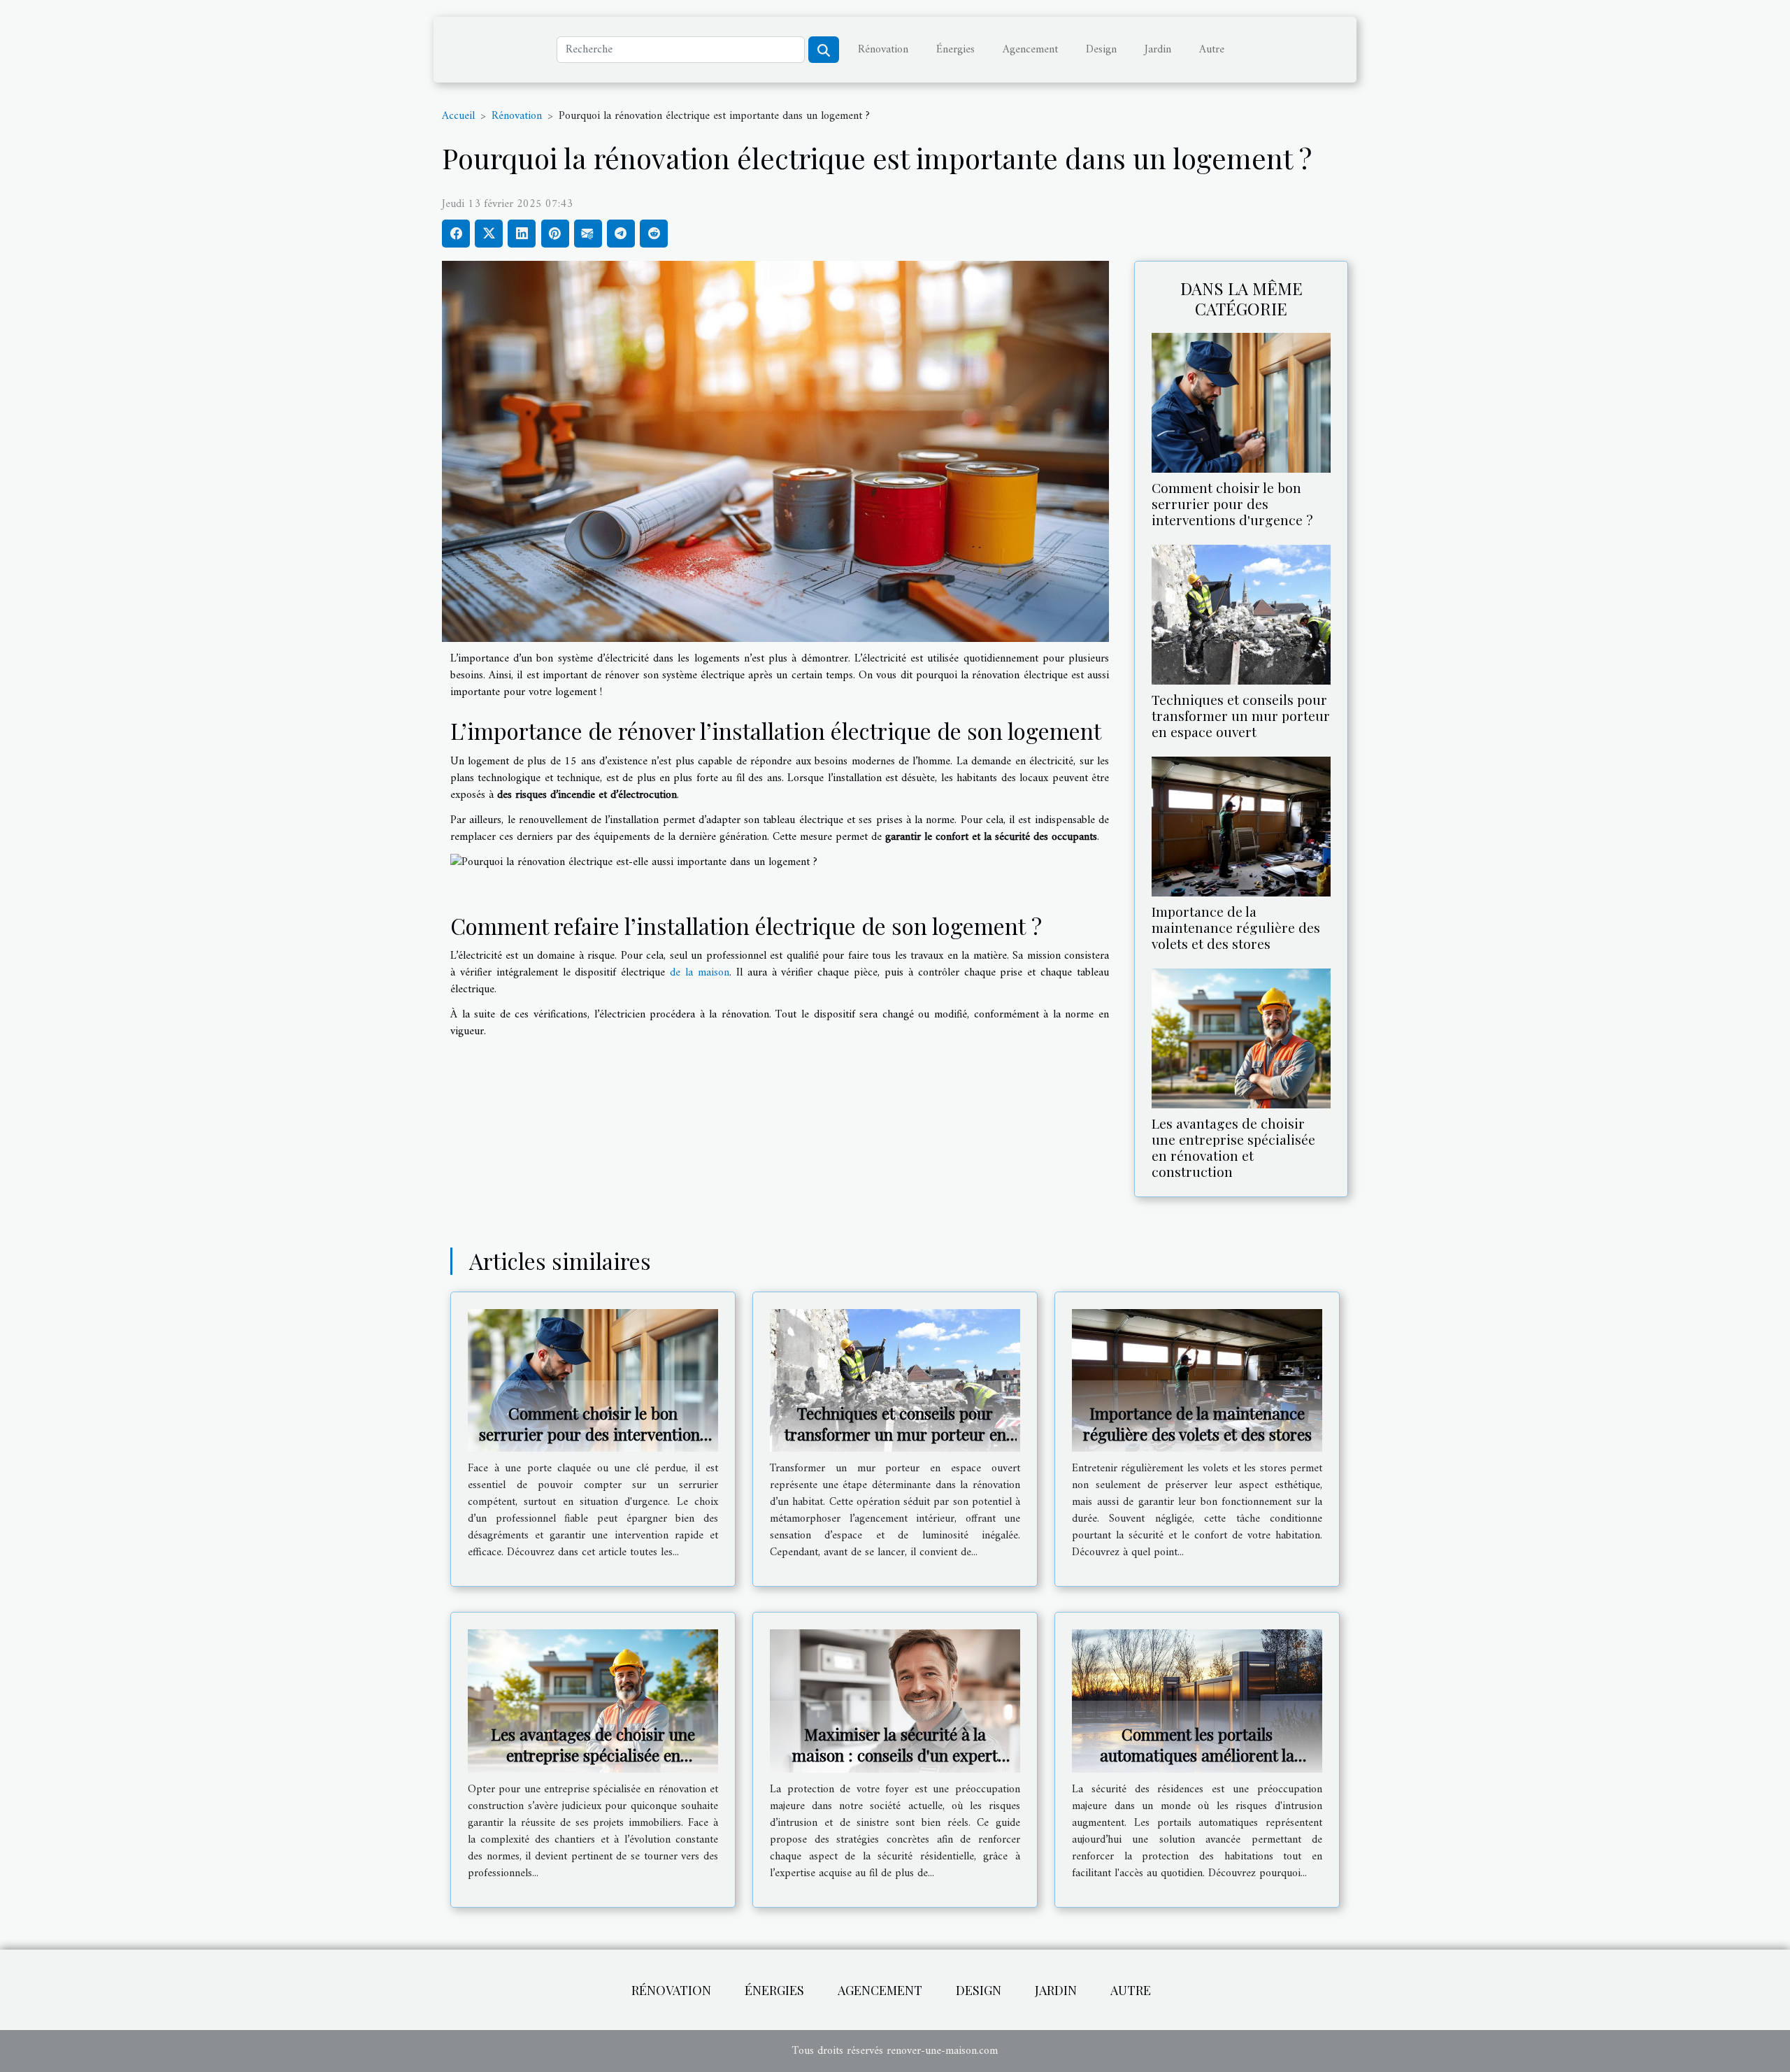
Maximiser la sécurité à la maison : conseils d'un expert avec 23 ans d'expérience (895, 1755)
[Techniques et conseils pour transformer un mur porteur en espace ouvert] (1241, 614)
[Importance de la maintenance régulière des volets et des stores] (1241, 826)
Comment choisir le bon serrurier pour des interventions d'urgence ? (1232, 503)
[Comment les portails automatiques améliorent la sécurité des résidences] (1197, 1701)
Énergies (955, 50)
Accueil (458, 116)
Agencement (1030, 50)
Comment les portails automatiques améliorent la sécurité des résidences (1197, 1755)
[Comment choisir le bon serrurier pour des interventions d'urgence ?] (1241, 402)
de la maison (700, 973)
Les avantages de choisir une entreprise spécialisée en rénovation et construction (1233, 1147)
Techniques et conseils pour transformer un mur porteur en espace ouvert (1241, 715)
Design (1101, 50)
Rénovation (883, 50)
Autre (1212, 50)
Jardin (1158, 50)
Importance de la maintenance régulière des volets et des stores (1236, 927)
